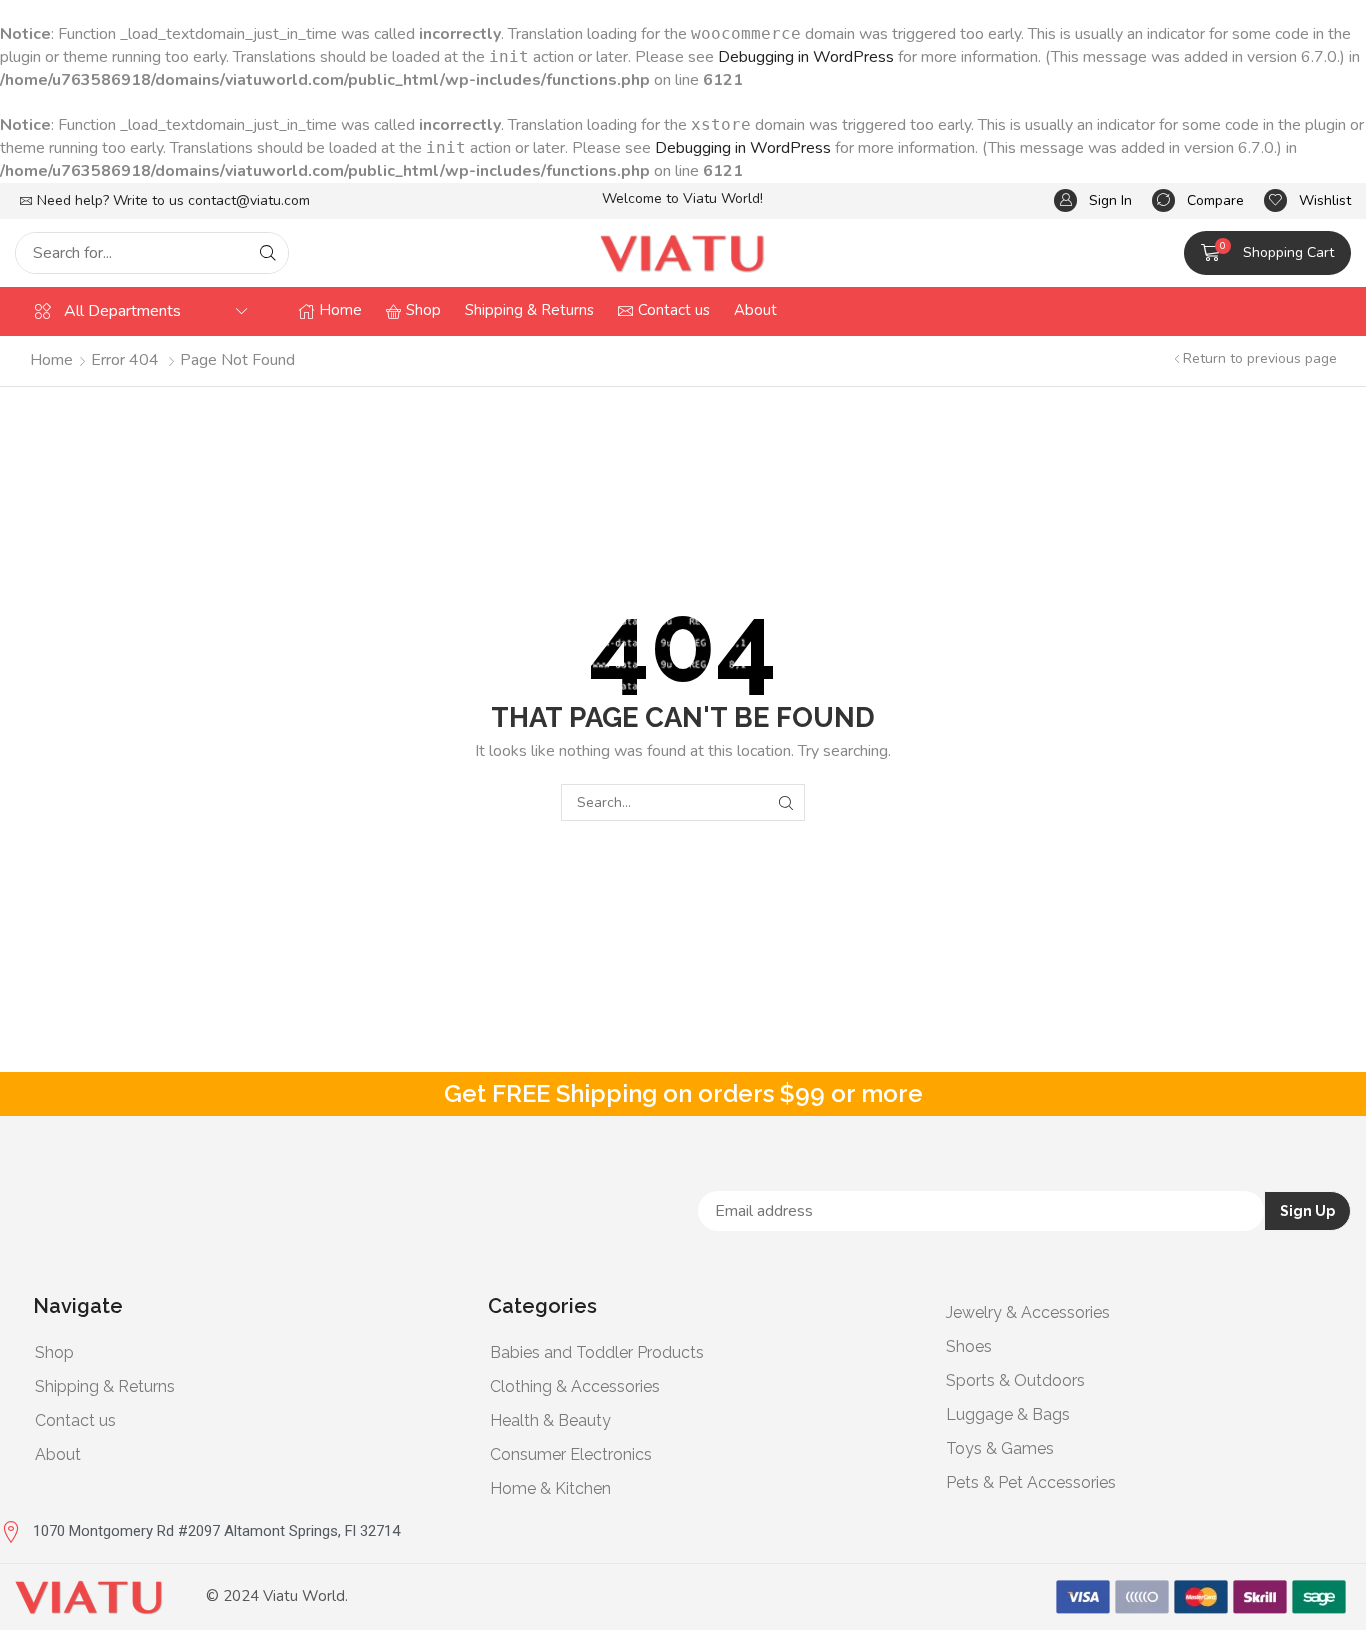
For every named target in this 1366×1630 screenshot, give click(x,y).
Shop (54, 1352)
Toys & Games (1000, 1448)
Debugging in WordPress (806, 57)
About (58, 1454)
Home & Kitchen (550, 1488)
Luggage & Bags (1008, 1414)
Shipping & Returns (105, 1386)
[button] (1093, 200)
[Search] (268, 253)
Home (51, 360)
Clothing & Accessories (575, 1386)
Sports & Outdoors (1015, 1380)
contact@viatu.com (249, 200)
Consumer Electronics (571, 1454)
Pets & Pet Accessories (1031, 1482)
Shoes (969, 1346)
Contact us (75, 1420)
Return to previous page (1260, 358)
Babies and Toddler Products (597, 1352)
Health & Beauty (550, 1420)
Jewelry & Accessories (1028, 1312)
